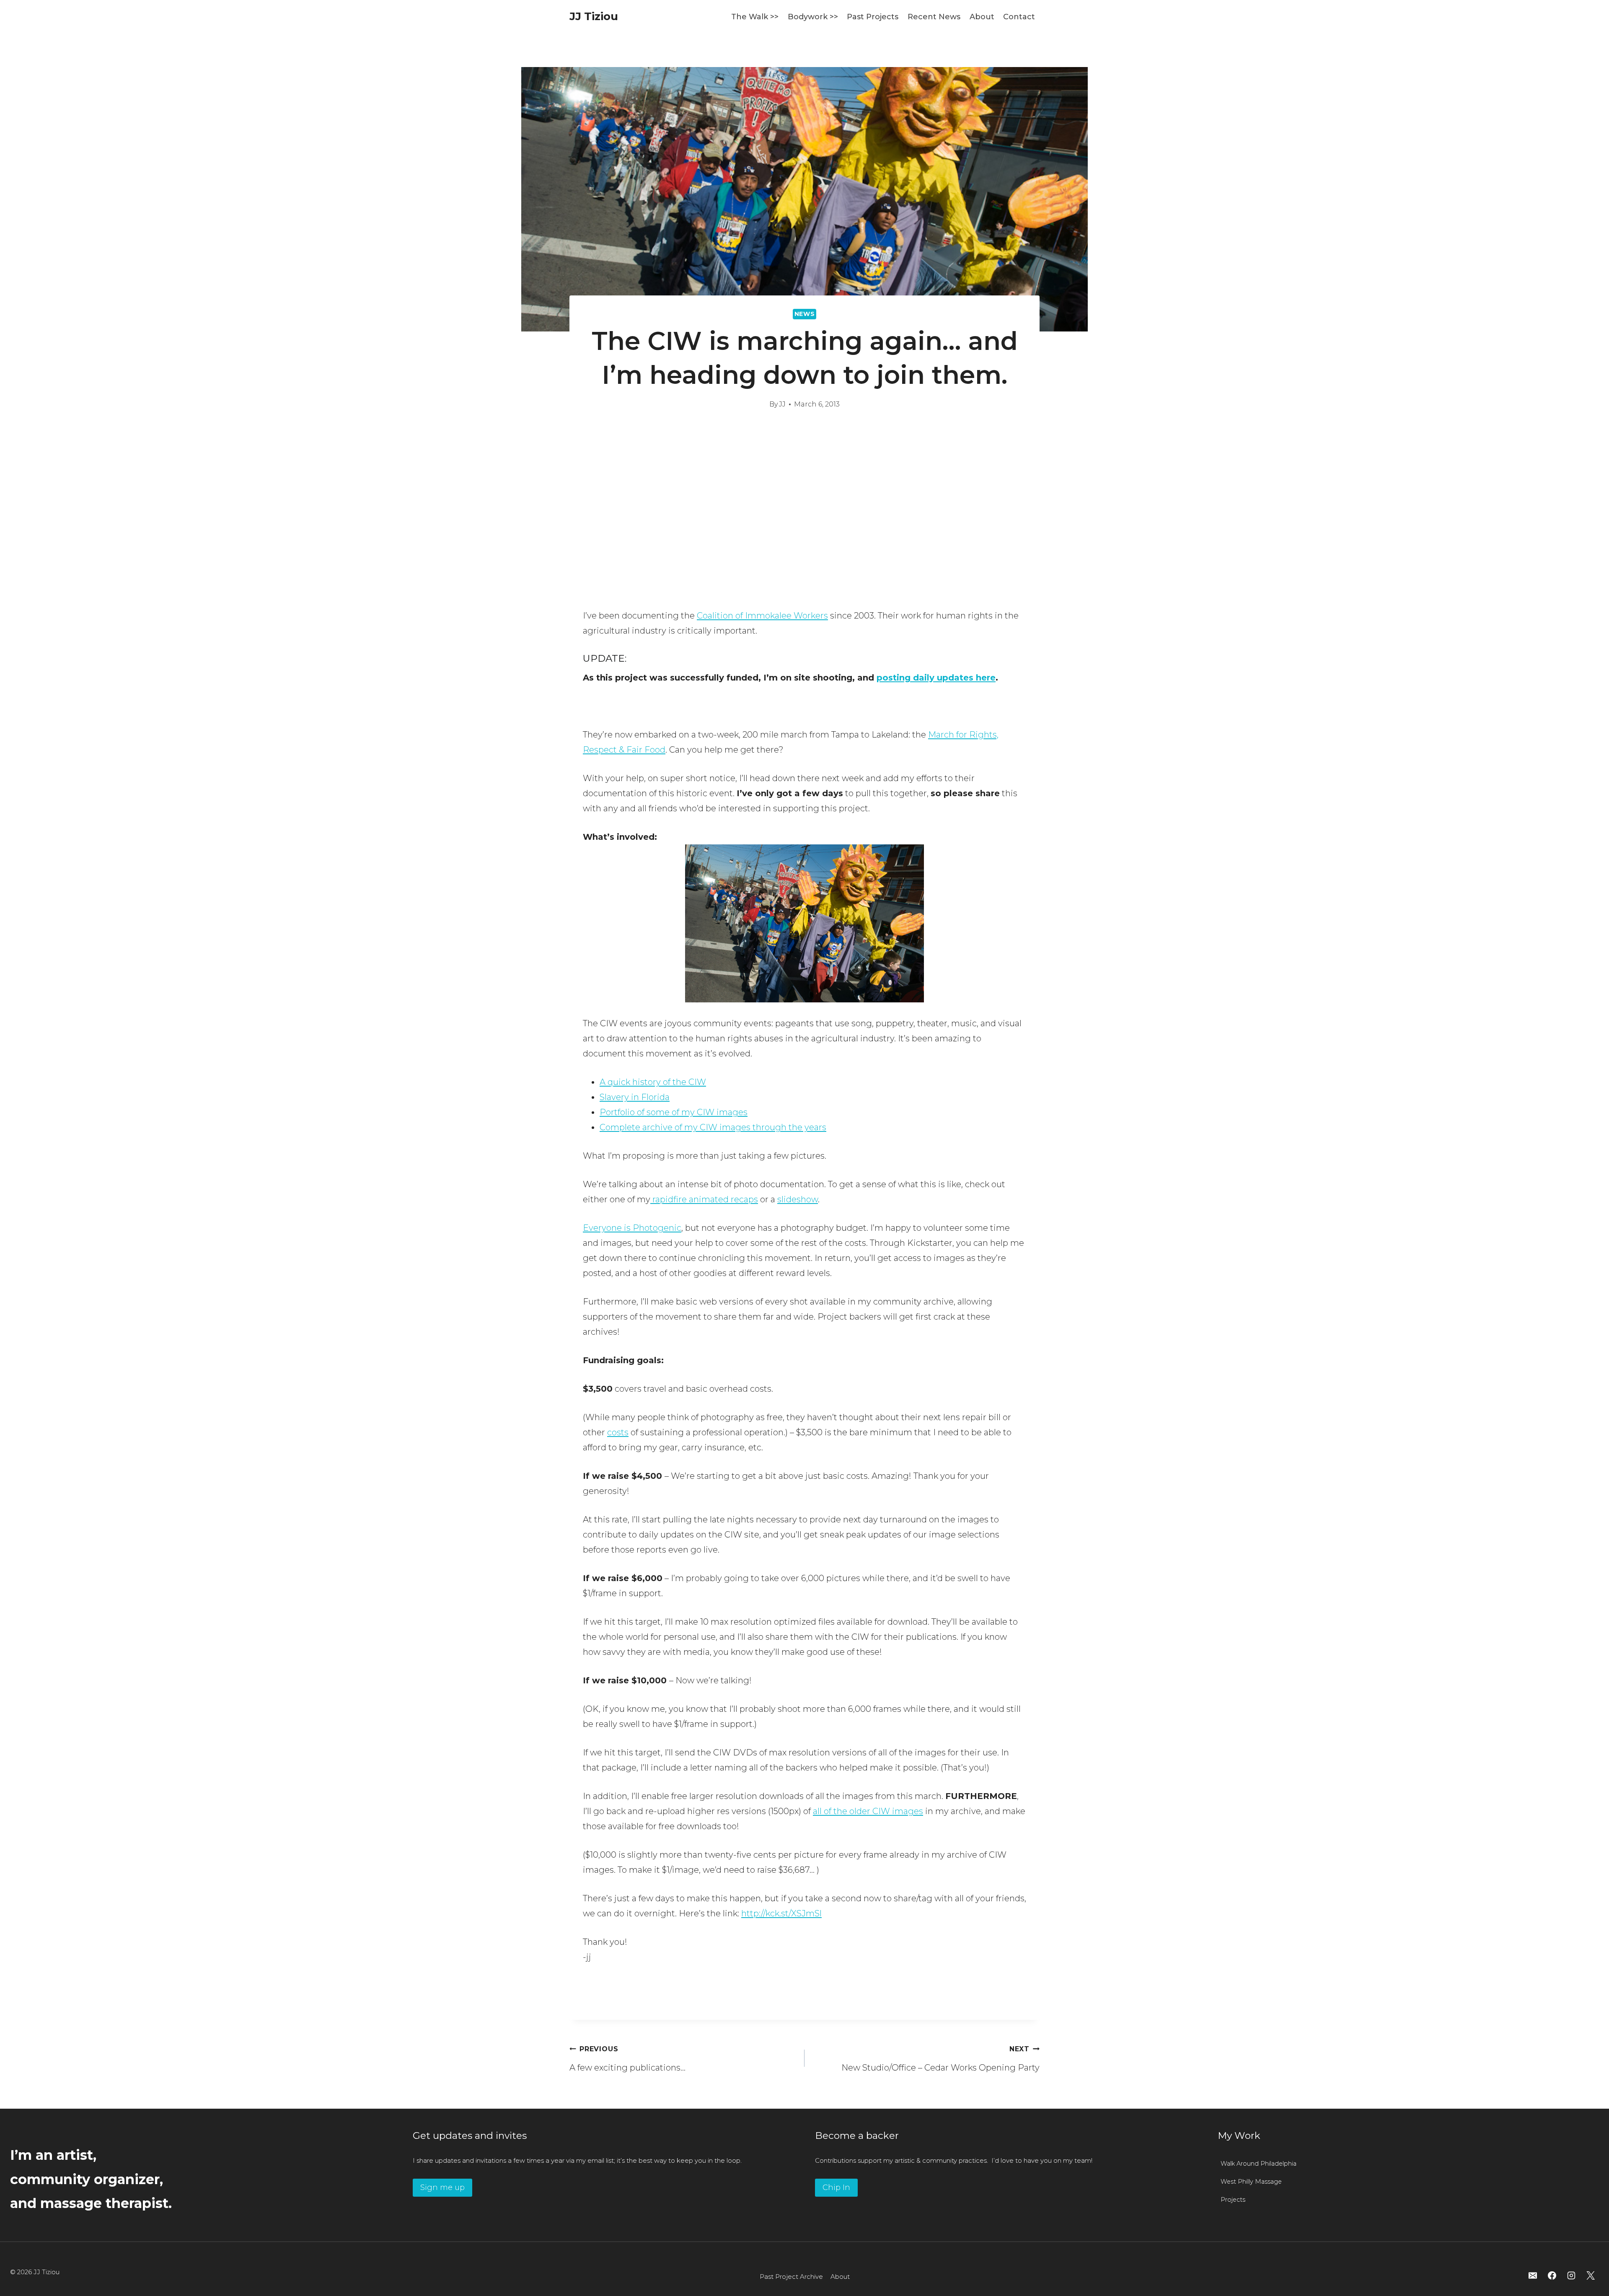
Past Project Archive (791, 2277)
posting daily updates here (936, 678)
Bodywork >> (813, 17)
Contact (1019, 17)
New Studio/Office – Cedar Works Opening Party (940, 2059)
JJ (782, 404)
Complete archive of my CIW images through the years (713, 1127)
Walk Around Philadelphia (1258, 2164)
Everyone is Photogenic (632, 1228)
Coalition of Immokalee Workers (762, 616)
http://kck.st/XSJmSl (781, 1913)
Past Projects (873, 17)
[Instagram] (1571, 2275)
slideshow (798, 1199)
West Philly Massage (1251, 2182)
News (805, 314)
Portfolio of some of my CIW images (674, 1112)
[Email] (1533, 2275)
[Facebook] (1552, 2275)
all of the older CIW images (868, 1811)
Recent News (934, 17)
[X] (1591, 2275)
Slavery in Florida (635, 1097)
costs (618, 1432)
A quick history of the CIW (653, 1082)
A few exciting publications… (627, 2059)
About (982, 17)
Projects (1233, 2200)
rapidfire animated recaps (704, 1199)
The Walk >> (755, 17)
